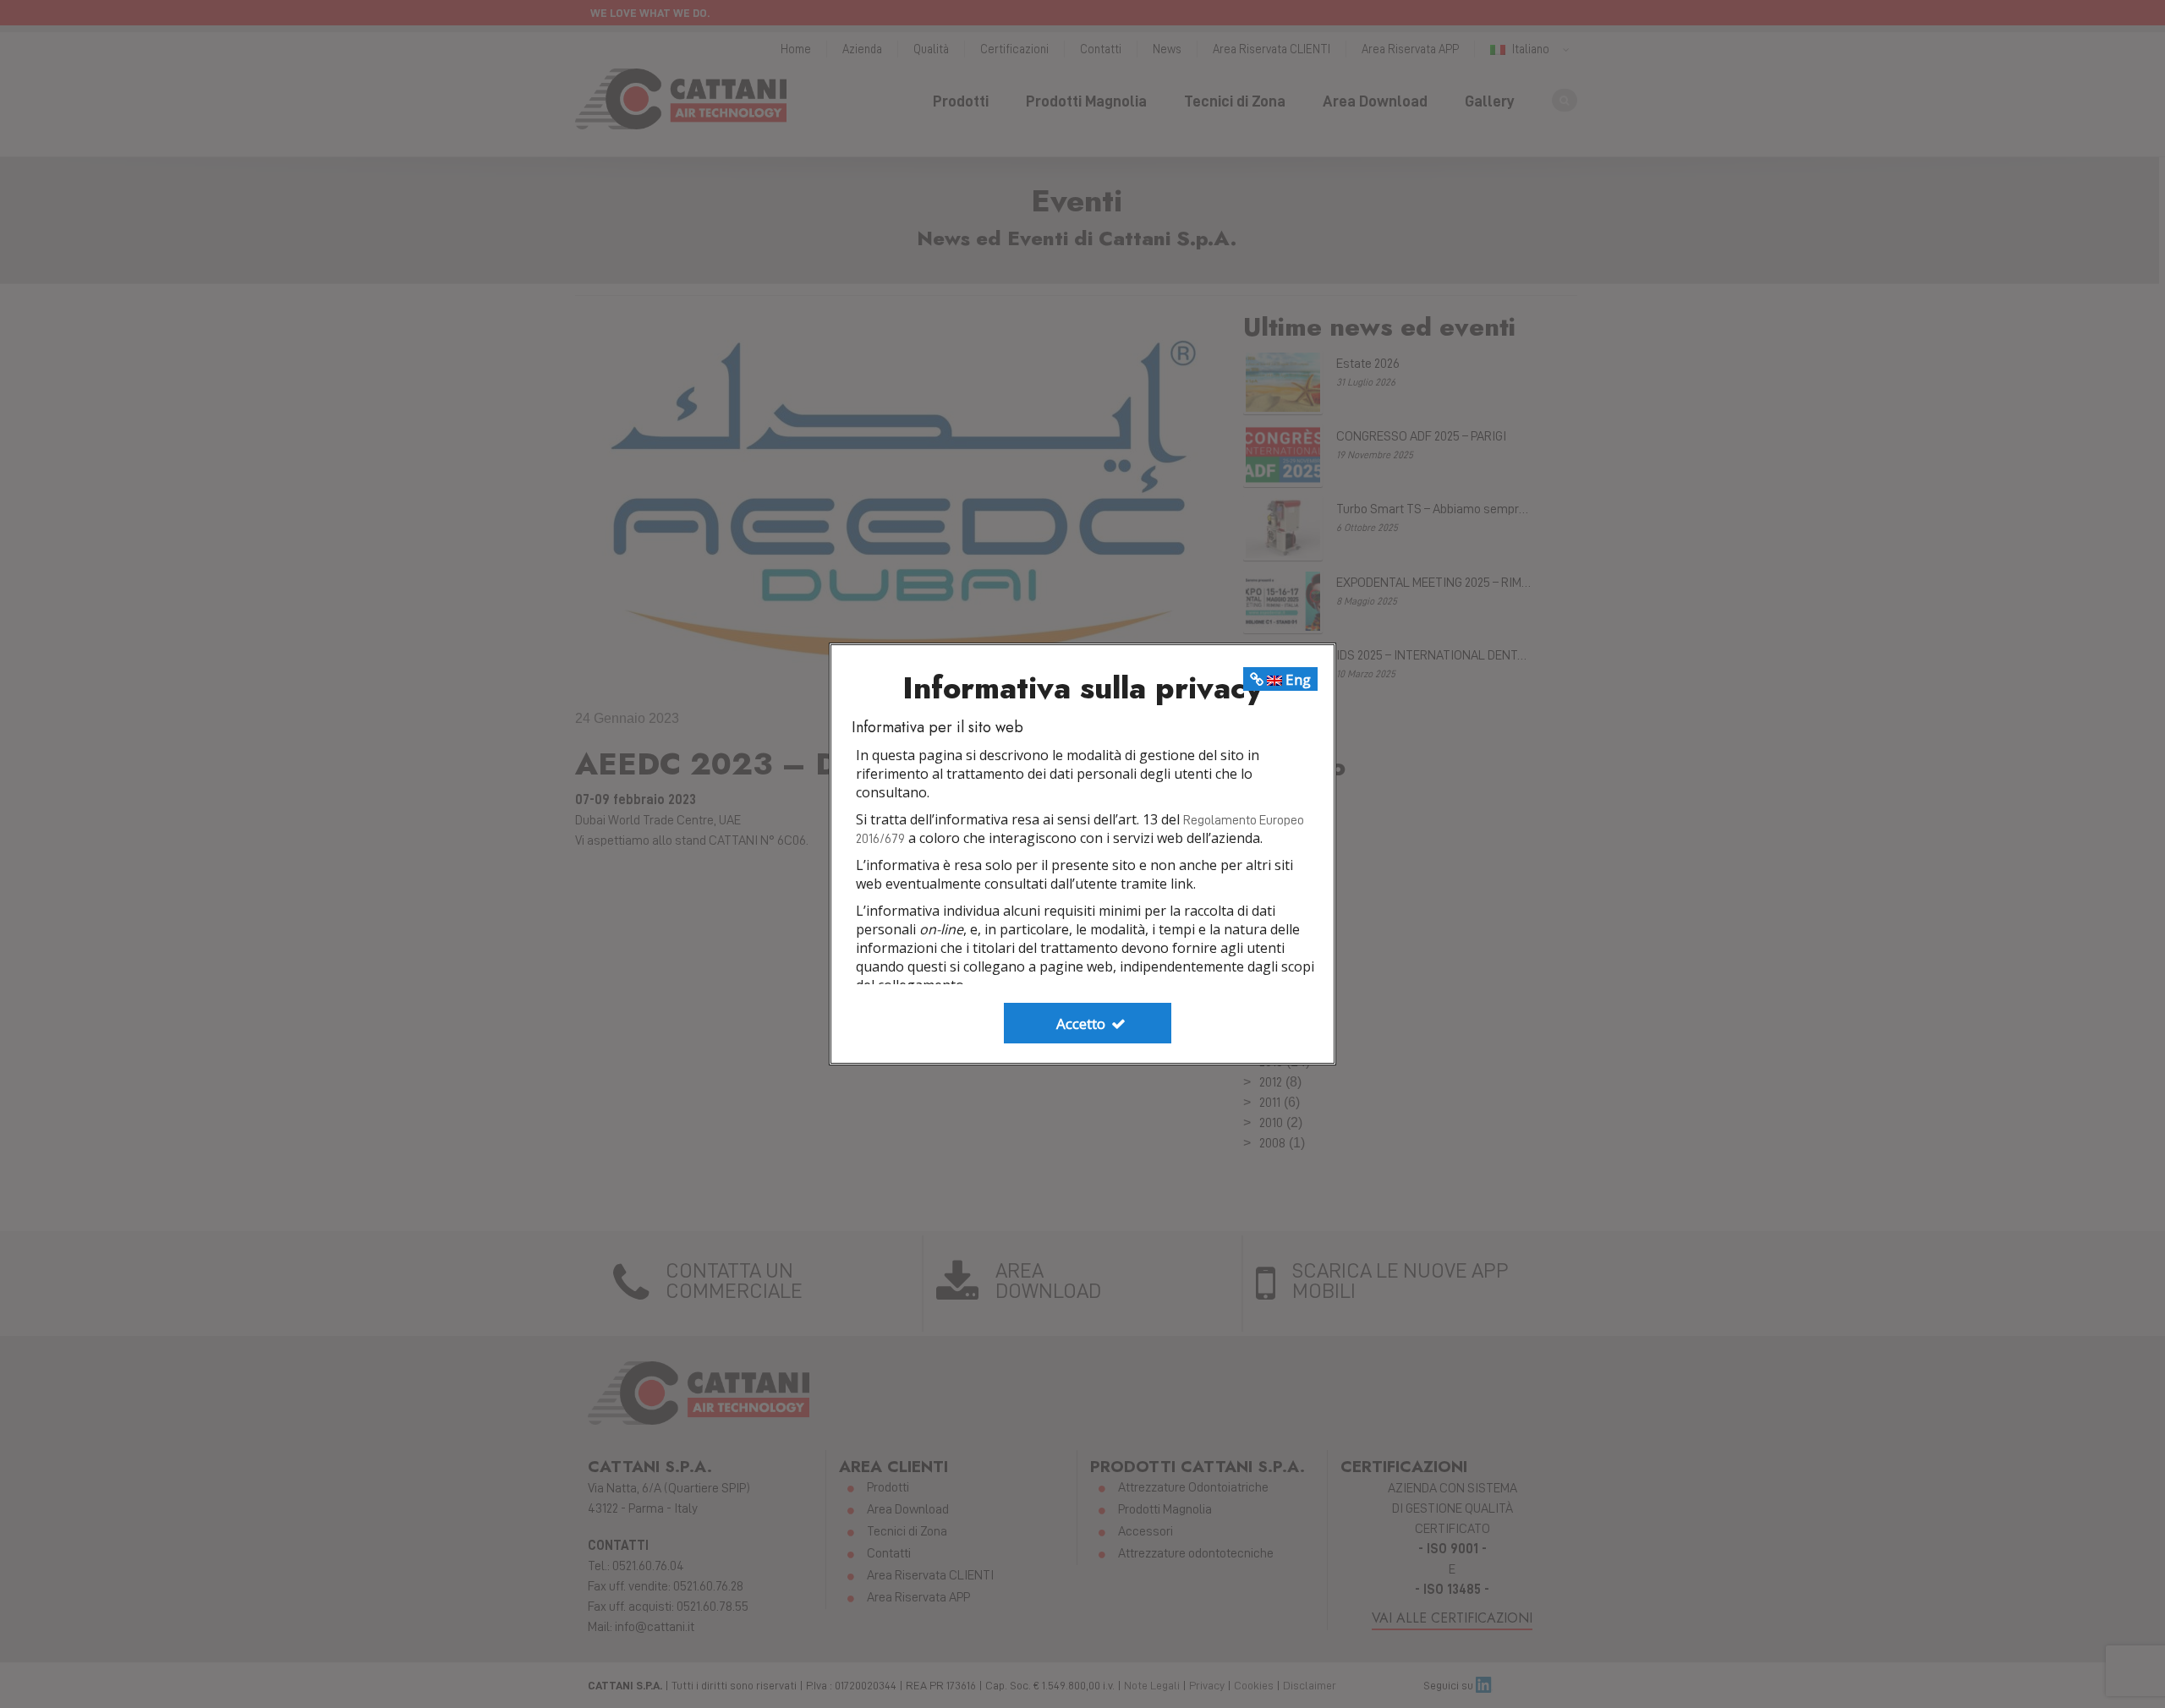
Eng (1296, 679)
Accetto (1082, 1024)
